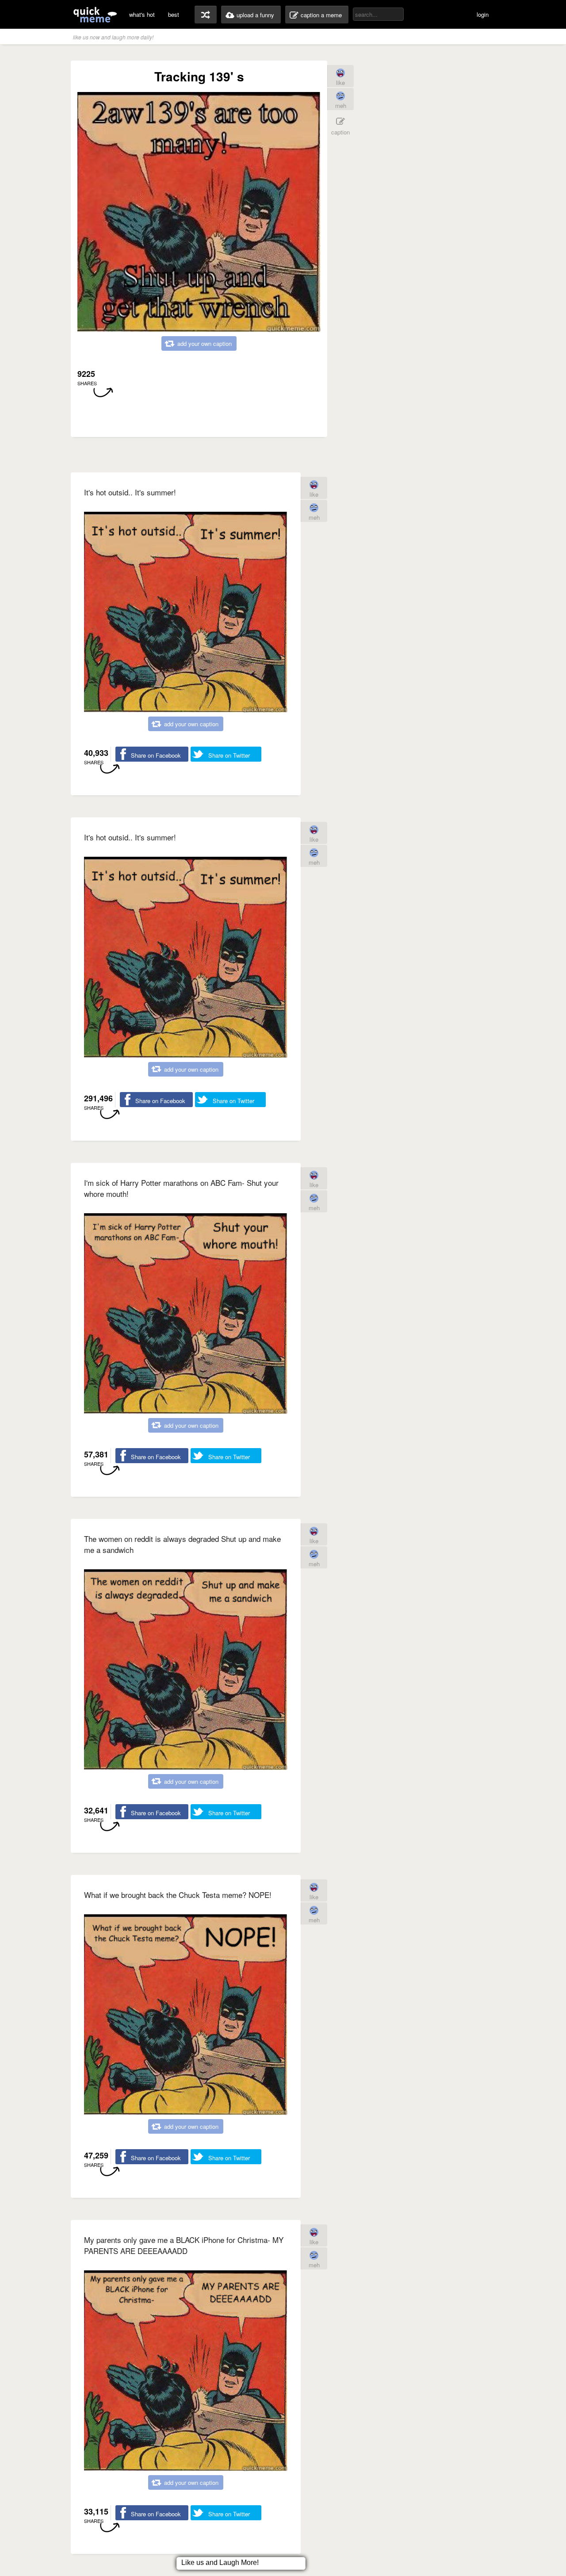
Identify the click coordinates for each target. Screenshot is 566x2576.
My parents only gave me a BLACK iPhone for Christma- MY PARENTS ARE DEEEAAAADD (184, 2245)
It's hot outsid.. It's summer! (130, 492)
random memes (206, 15)
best (174, 14)
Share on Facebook (156, 755)
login (483, 14)
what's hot (142, 14)
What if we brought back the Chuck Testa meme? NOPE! (178, 1895)
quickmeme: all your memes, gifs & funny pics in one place (95, 14)
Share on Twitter (229, 755)
